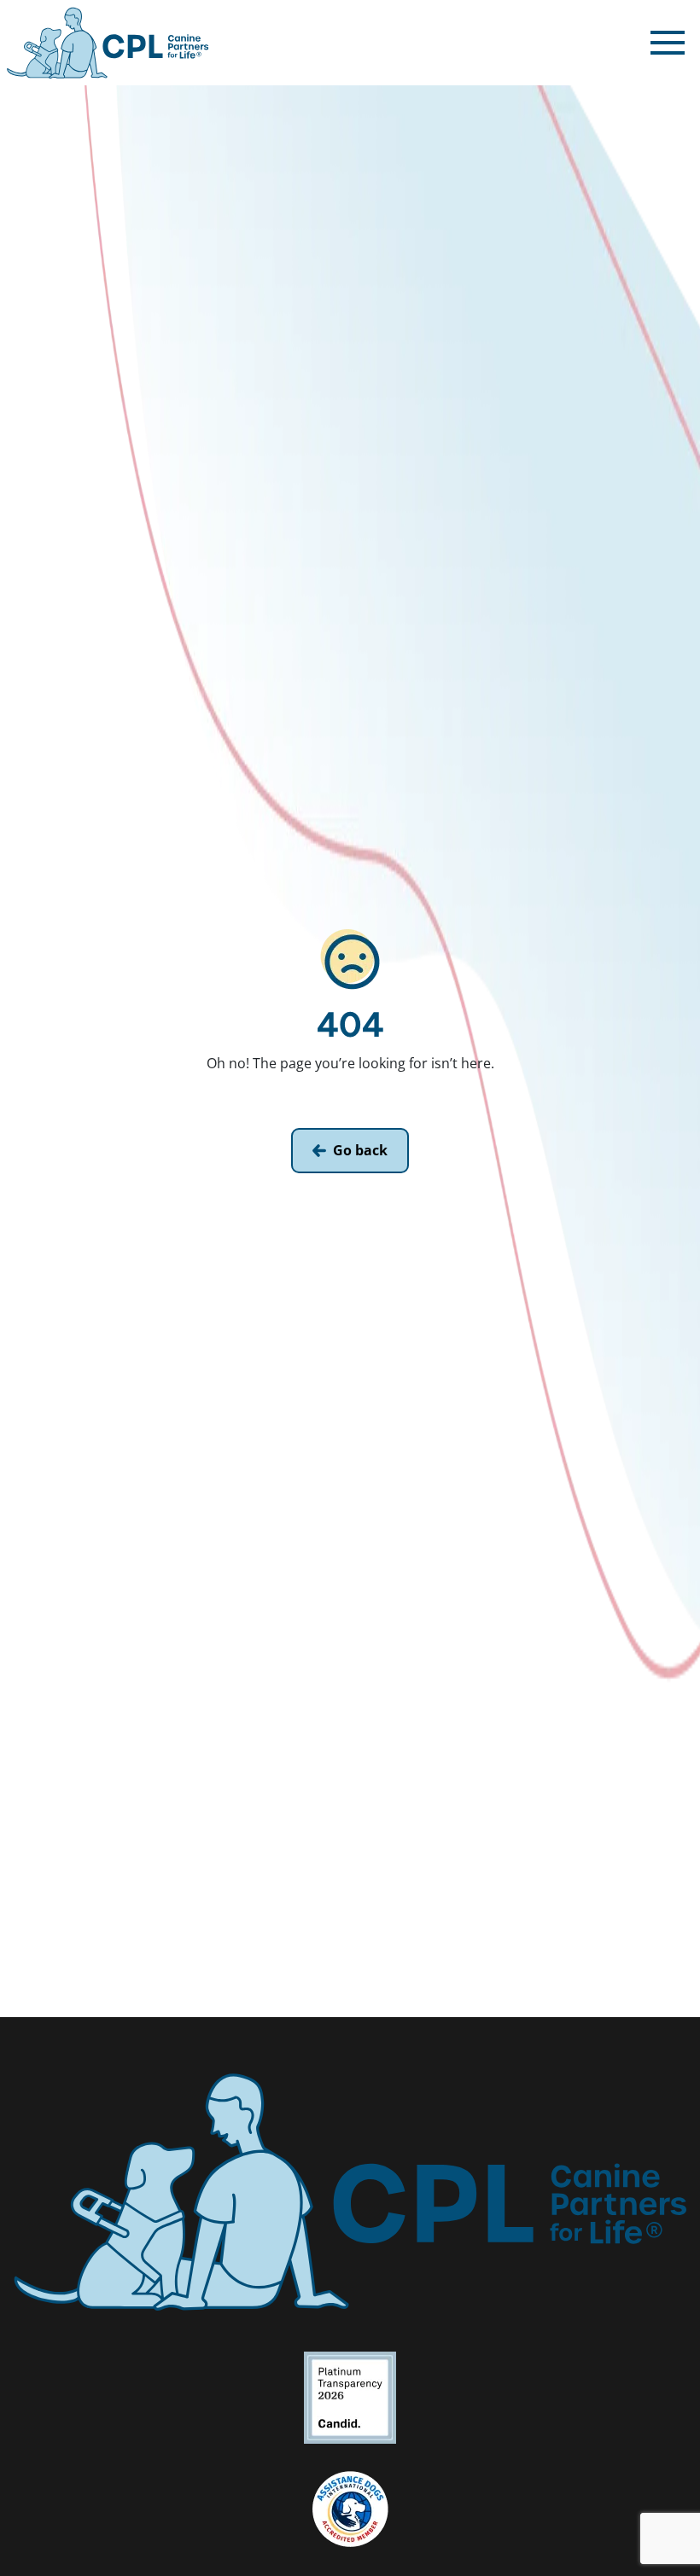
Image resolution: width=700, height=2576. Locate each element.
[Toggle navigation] (668, 43)
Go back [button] (360, 1150)
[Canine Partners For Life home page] (108, 43)
